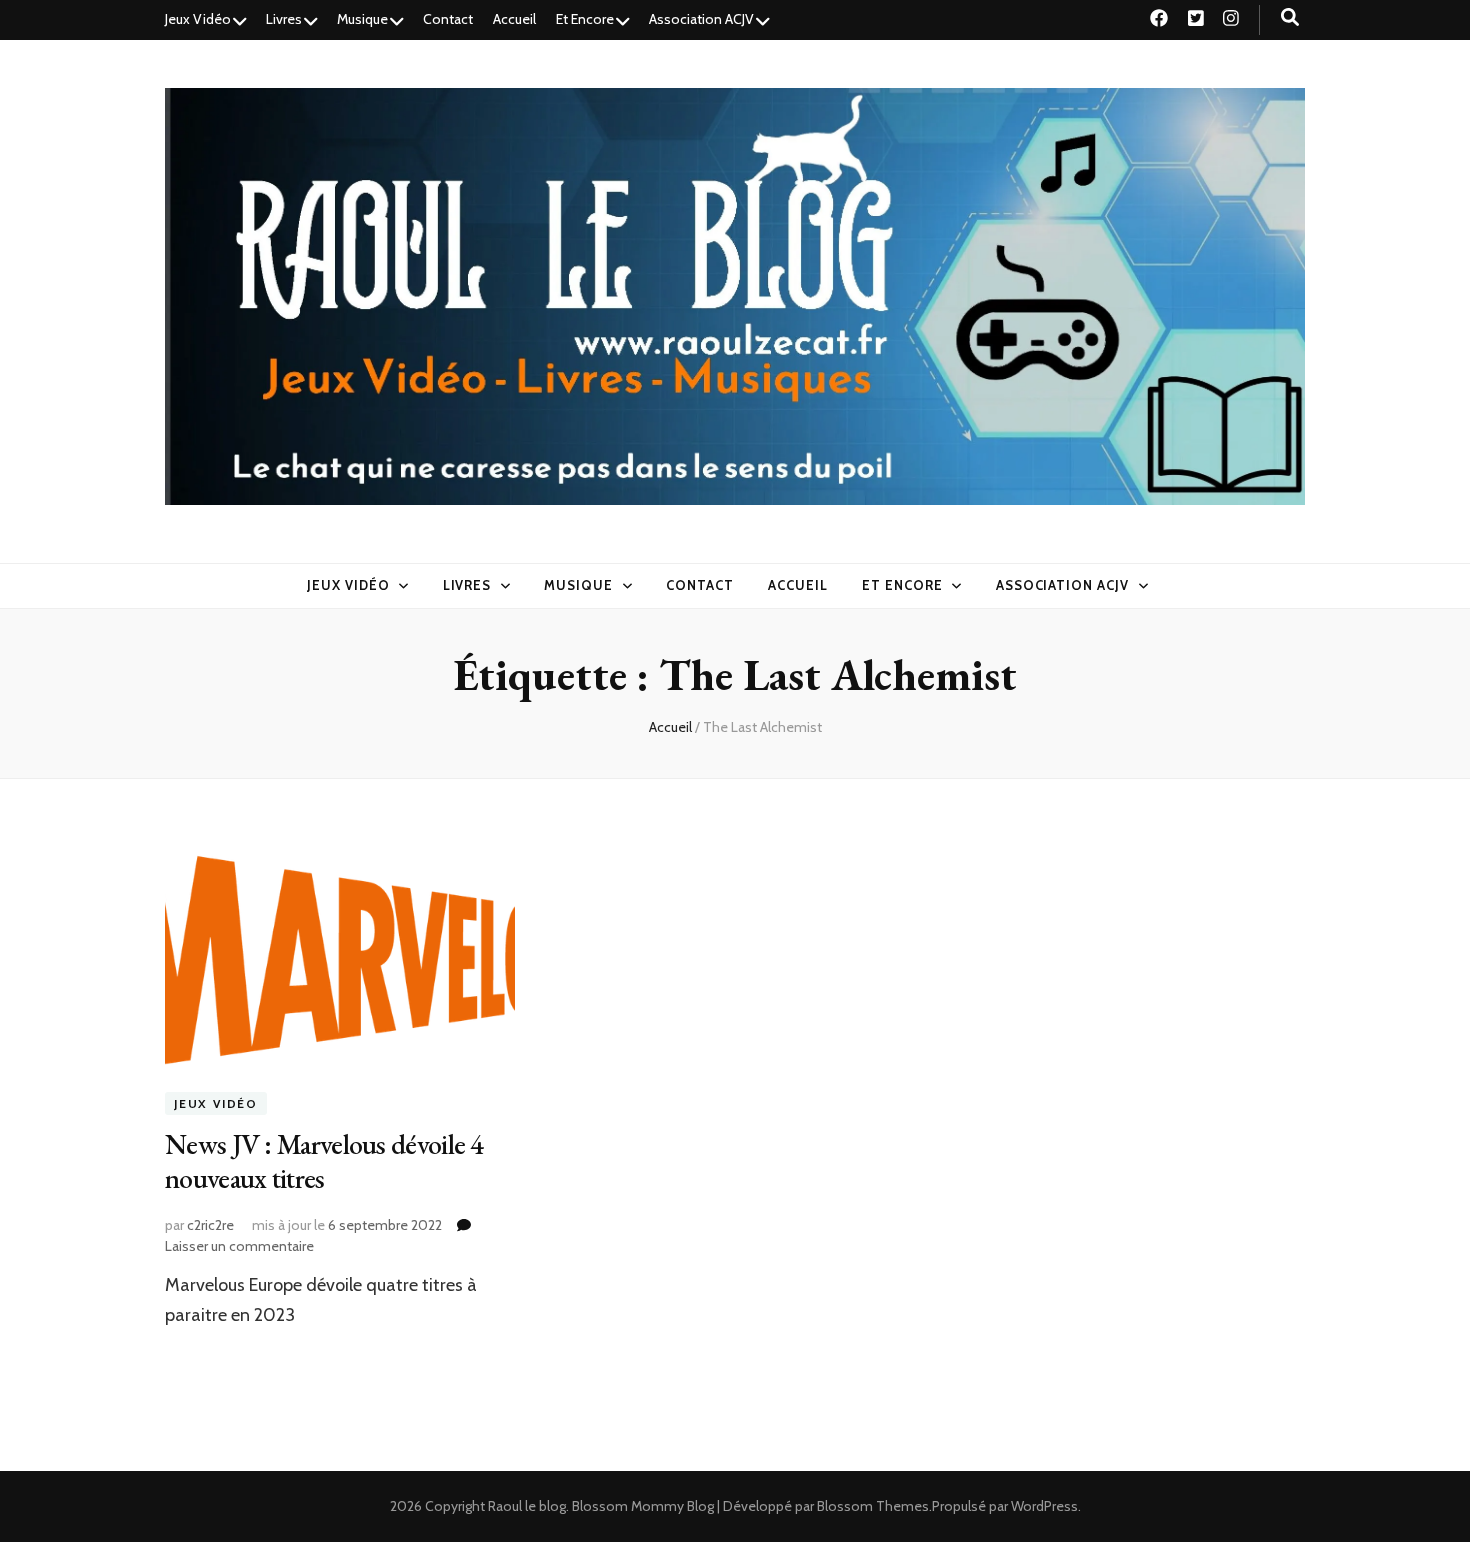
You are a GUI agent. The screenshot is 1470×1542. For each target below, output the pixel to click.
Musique (362, 19)
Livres (284, 19)
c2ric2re (210, 1225)
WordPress (1044, 1506)
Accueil (514, 19)
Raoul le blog (527, 1506)
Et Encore (585, 19)
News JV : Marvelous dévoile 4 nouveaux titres (324, 1161)
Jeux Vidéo (198, 19)
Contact (448, 19)
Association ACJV (701, 19)
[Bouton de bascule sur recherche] (1290, 17)
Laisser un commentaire (239, 1246)
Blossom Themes (873, 1506)
